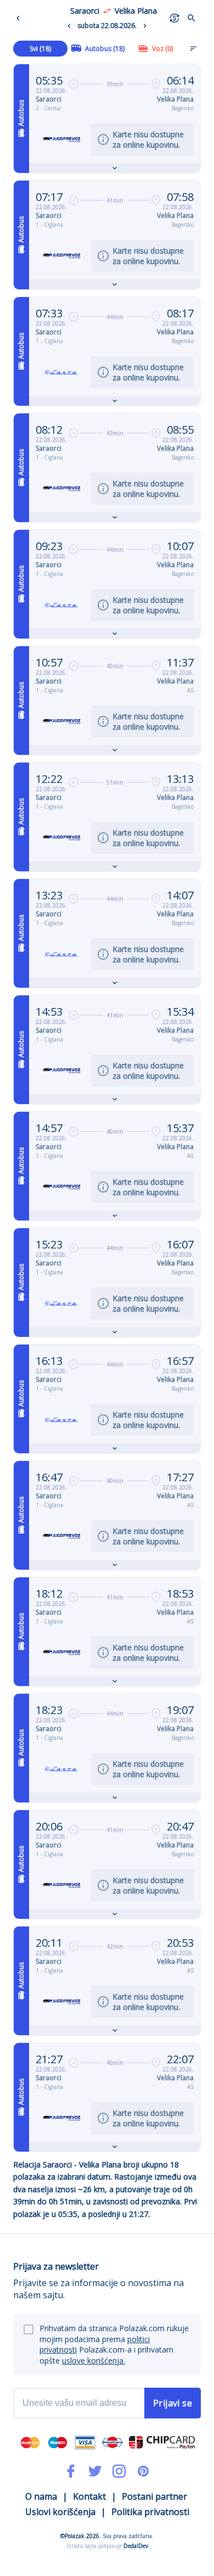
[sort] (193, 48)
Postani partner (154, 2496)
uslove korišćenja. (94, 2361)
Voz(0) (162, 49)
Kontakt (89, 2496)
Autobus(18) (105, 49)
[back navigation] (20, 18)
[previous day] (69, 26)
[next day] (145, 26)
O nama (41, 2496)
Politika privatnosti (150, 2512)
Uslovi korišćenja (60, 2512)
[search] (192, 18)
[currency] (174, 18)
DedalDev (136, 2546)
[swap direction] (107, 11)
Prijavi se (173, 2403)
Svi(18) (40, 49)
